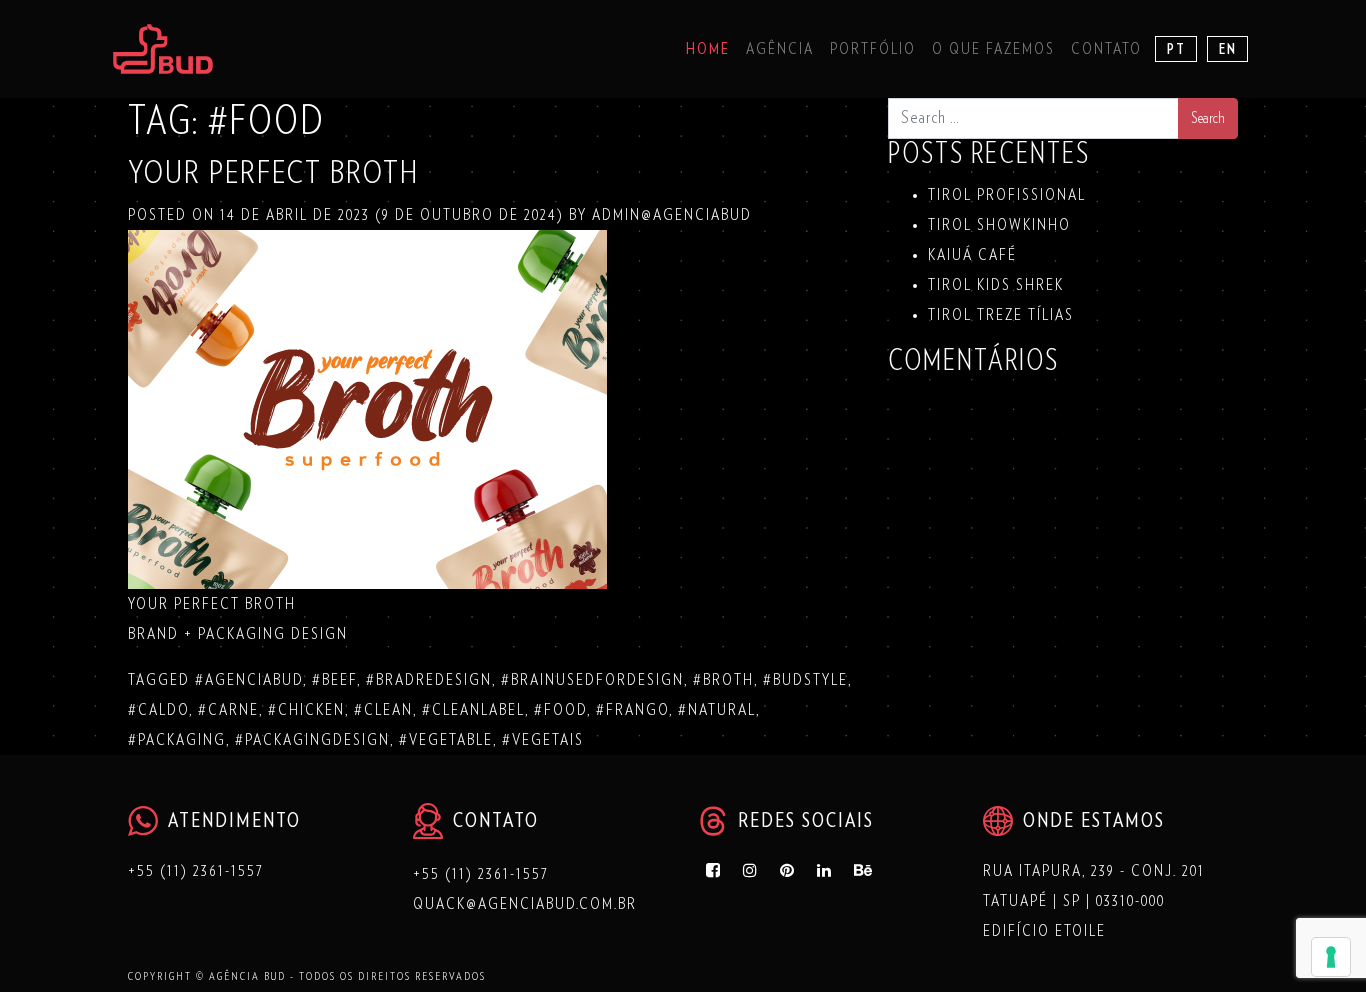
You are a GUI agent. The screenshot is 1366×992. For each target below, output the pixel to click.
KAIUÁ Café (972, 255)
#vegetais (543, 740)
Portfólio (873, 49)
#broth (723, 680)
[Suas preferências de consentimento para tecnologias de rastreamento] (1331, 957)
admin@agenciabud (669, 215)
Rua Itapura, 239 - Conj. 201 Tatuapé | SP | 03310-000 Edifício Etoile (1094, 901)
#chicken (306, 710)
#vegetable (446, 740)
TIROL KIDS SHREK (996, 285)
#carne (228, 710)
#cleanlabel (473, 710)
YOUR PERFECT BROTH (273, 173)
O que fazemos (993, 49)
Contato (1106, 49)
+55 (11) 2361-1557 (196, 871)
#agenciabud (249, 680)
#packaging (177, 740)
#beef (334, 680)
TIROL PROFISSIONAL (1007, 195)
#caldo (158, 710)
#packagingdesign (312, 740)
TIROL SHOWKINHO (999, 225)
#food (560, 710)
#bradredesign (429, 680)
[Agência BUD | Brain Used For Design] (163, 49)
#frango (632, 710)
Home (708, 49)
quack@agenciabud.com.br (525, 904)
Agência (780, 49)
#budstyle (805, 680)
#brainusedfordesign (592, 680)
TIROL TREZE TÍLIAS (1001, 315)
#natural (717, 710)
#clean (383, 710)
